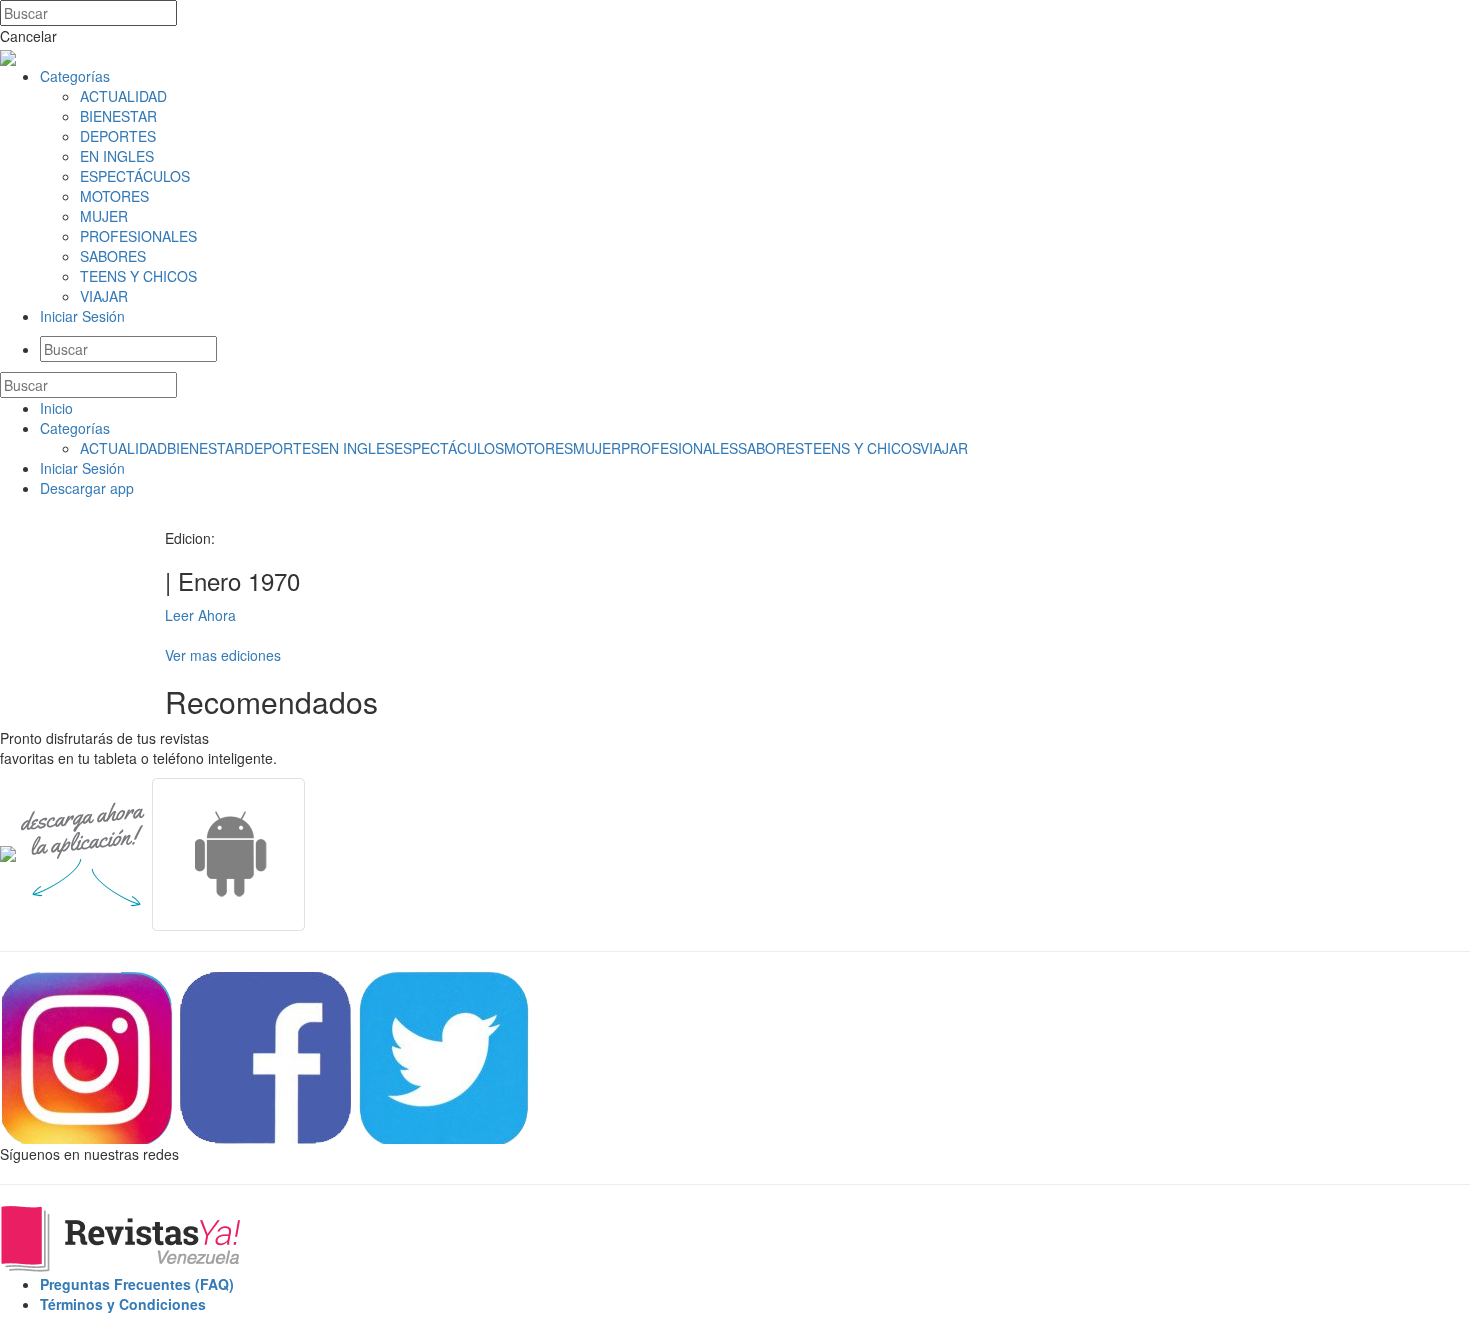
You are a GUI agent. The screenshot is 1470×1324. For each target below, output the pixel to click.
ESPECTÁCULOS (135, 176)
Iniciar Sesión (82, 316)
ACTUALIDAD (123, 96)
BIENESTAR (118, 116)
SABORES (113, 256)
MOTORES (114, 196)
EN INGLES (117, 156)
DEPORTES (118, 136)
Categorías (75, 76)
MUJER (104, 216)
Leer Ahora (200, 615)
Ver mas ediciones (223, 655)
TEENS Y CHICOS (138, 276)
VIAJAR (104, 296)
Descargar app (87, 488)
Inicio (56, 408)
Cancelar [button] (28, 36)
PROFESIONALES (138, 236)
